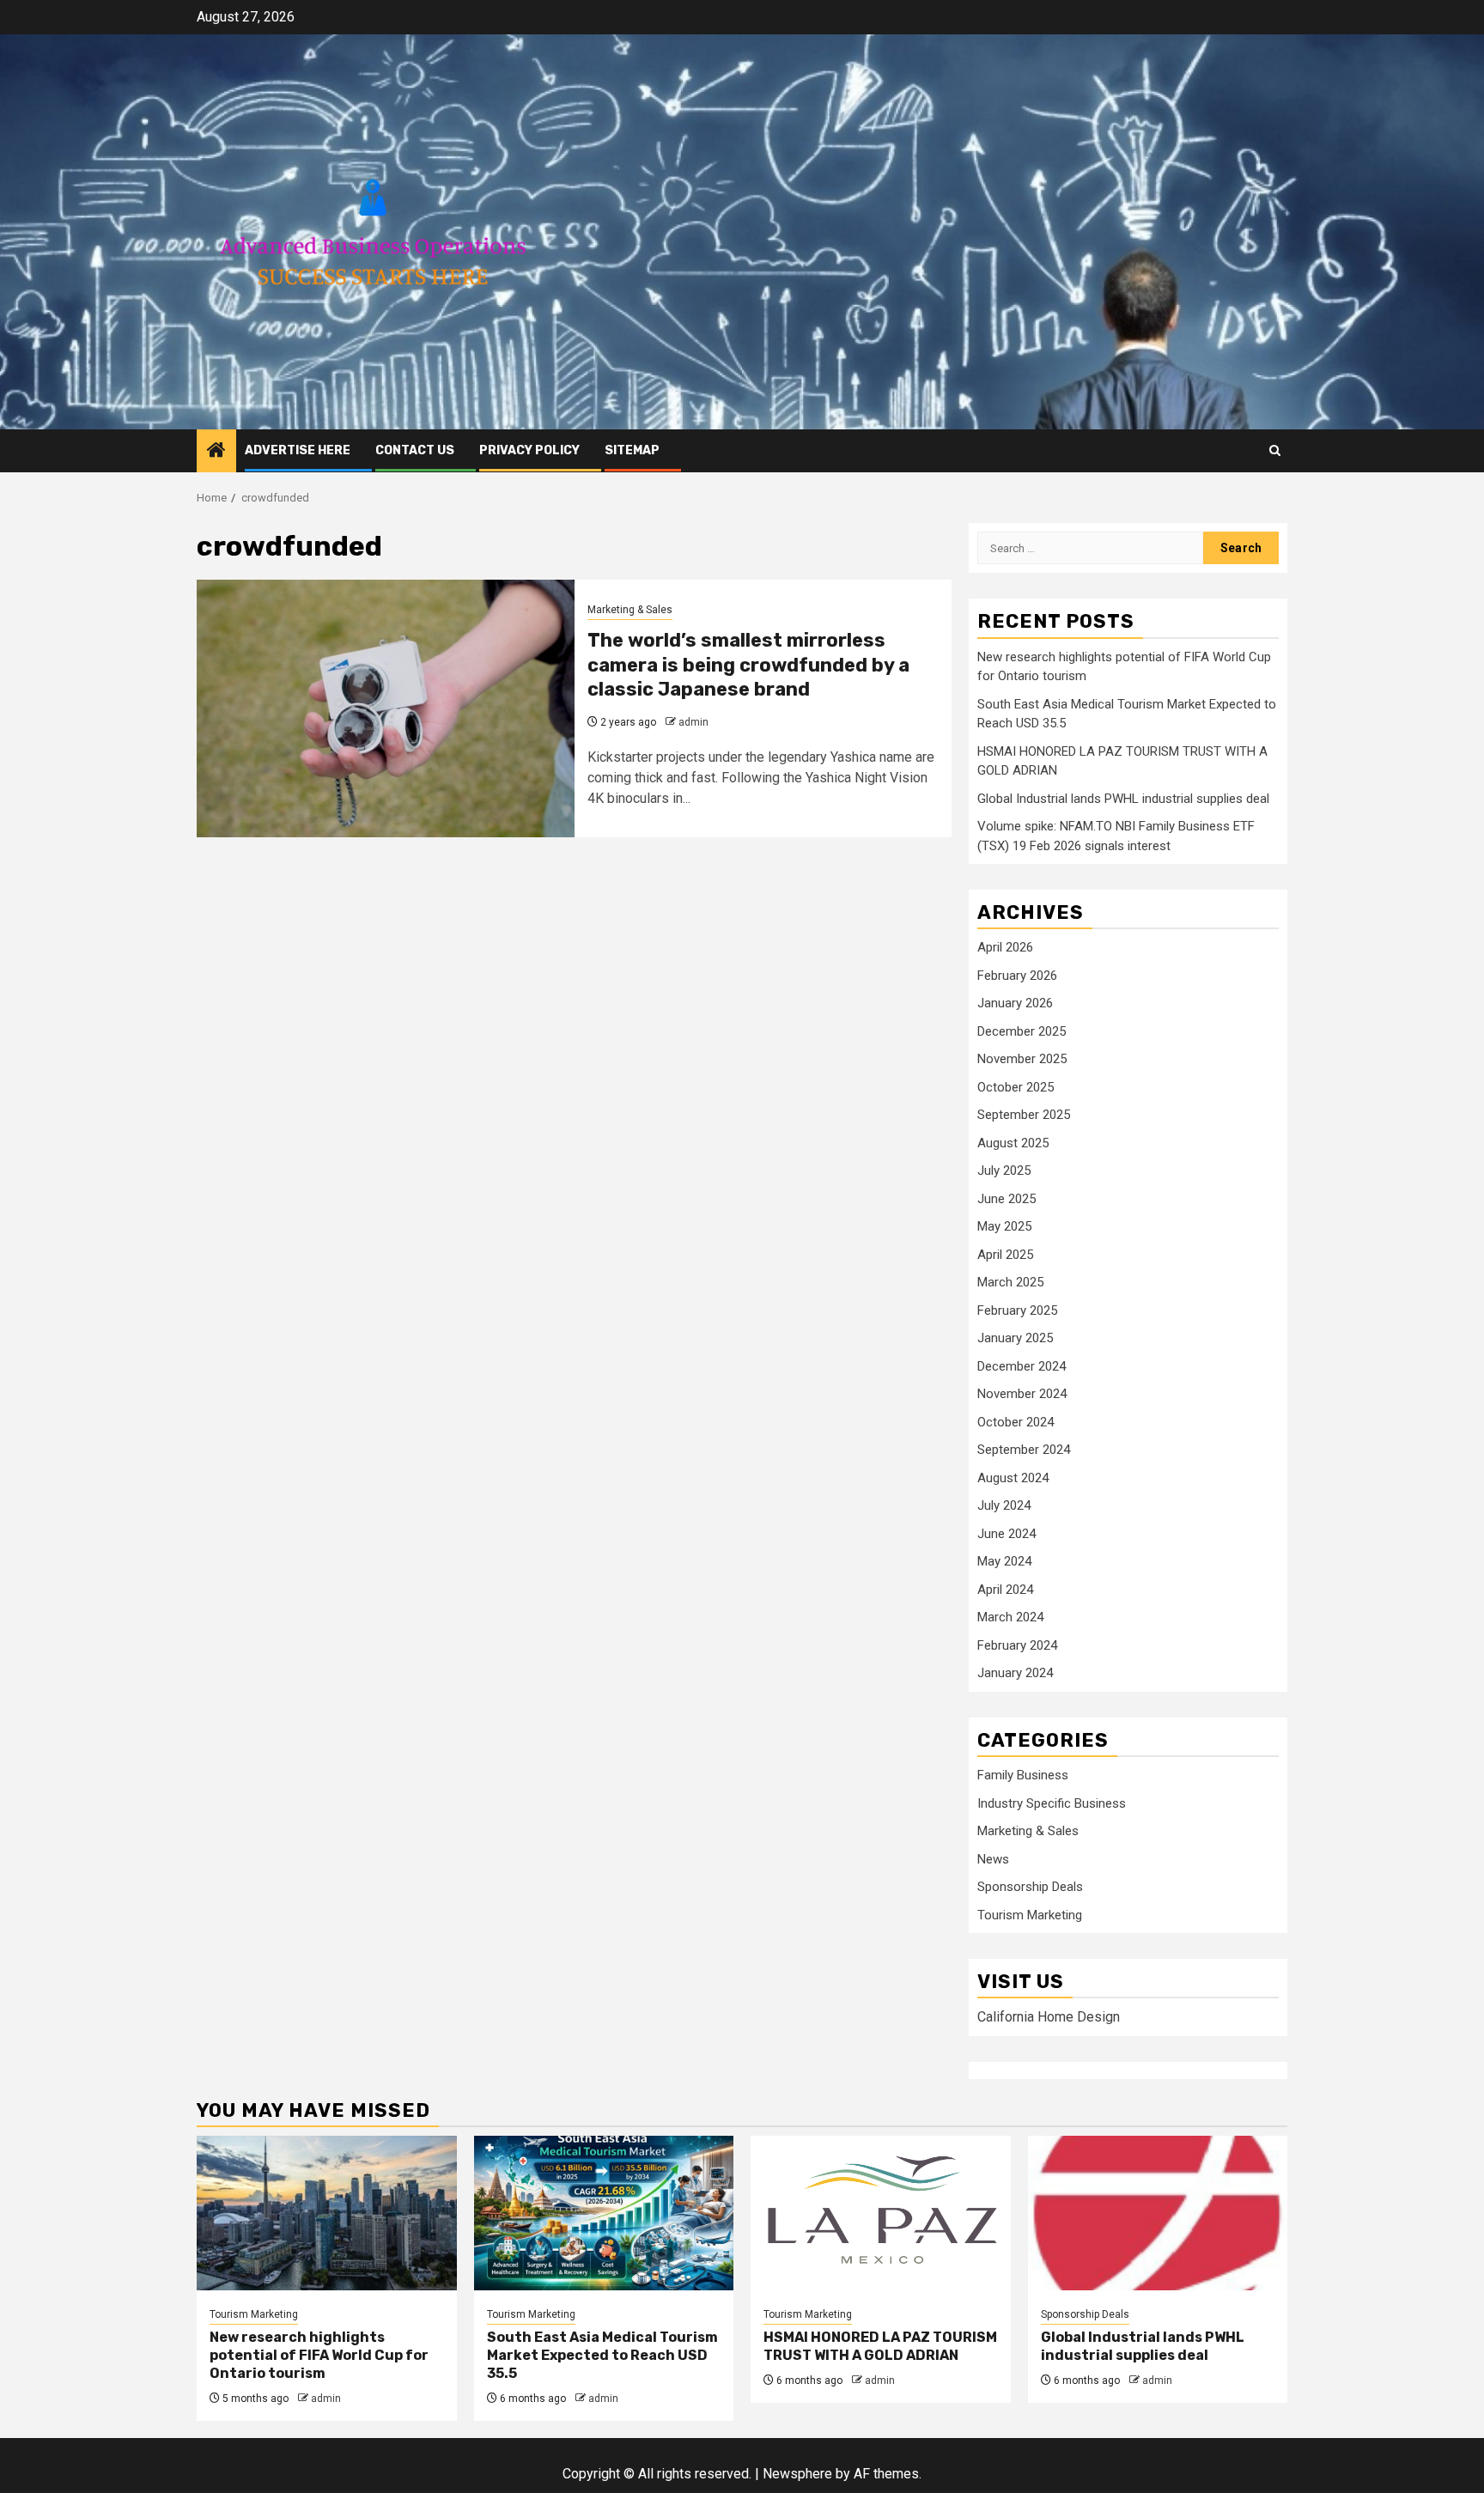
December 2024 (1022, 1366)
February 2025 (1017, 1310)
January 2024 (1015, 1673)
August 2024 (1013, 1478)
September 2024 (1024, 1450)
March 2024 (1010, 1617)
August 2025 (1013, 1143)
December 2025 (1022, 1031)
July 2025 (1004, 1170)
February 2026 (1017, 976)
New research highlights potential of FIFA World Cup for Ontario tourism (319, 2355)
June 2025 (1007, 1199)
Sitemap (632, 450)
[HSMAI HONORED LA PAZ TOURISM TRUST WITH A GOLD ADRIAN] (881, 2213)
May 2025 (1004, 1226)
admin (693, 722)
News (993, 1859)
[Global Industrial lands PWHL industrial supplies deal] (1158, 2213)
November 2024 (1022, 1394)
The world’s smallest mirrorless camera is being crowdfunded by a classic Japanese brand (748, 665)
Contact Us (415, 450)
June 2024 (1007, 1534)
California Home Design (1049, 2017)
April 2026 (1005, 947)
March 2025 (1010, 1282)
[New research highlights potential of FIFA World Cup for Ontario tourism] (327, 2213)
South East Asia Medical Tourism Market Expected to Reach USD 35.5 (602, 2355)
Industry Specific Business (1052, 1803)
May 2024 (1004, 1561)
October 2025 (1016, 1087)
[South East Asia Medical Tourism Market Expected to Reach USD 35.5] (604, 2213)
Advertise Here (298, 450)
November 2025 (1022, 1059)
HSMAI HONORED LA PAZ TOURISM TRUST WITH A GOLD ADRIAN (880, 2346)
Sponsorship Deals (1030, 1887)
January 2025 (1015, 1338)
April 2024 (1005, 1590)
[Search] (1275, 450)
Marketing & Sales (630, 610)
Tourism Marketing (1030, 1915)
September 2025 (1024, 1115)
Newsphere (797, 2474)
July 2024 (1004, 1505)
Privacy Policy (529, 450)
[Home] (216, 452)
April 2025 (1005, 1255)
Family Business (1023, 1775)
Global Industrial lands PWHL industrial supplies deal (1123, 799)
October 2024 (1016, 1422)
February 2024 (1017, 1645)
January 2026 (1015, 1003)
